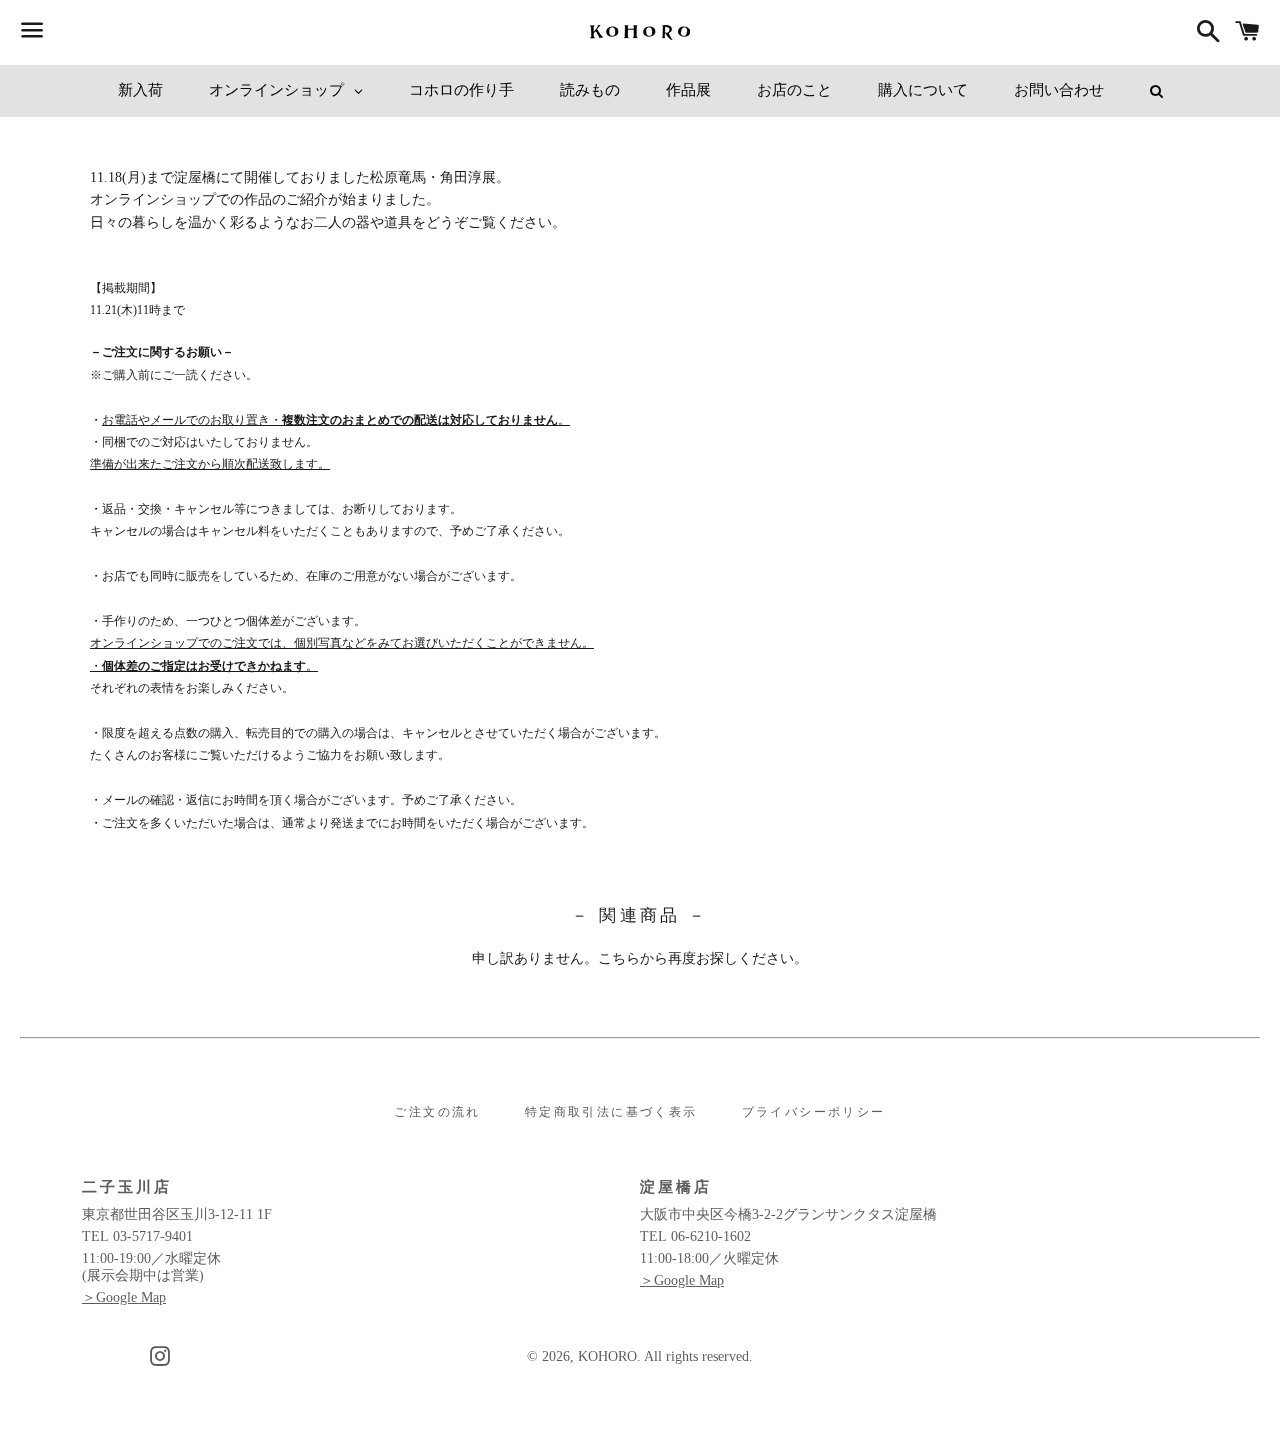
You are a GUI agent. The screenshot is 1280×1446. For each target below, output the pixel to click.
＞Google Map (124, 1297)
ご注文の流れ (437, 1112)
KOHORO (607, 1356)
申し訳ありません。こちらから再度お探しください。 (640, 958)
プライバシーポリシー (814, 1112)
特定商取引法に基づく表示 (611, 1112)
